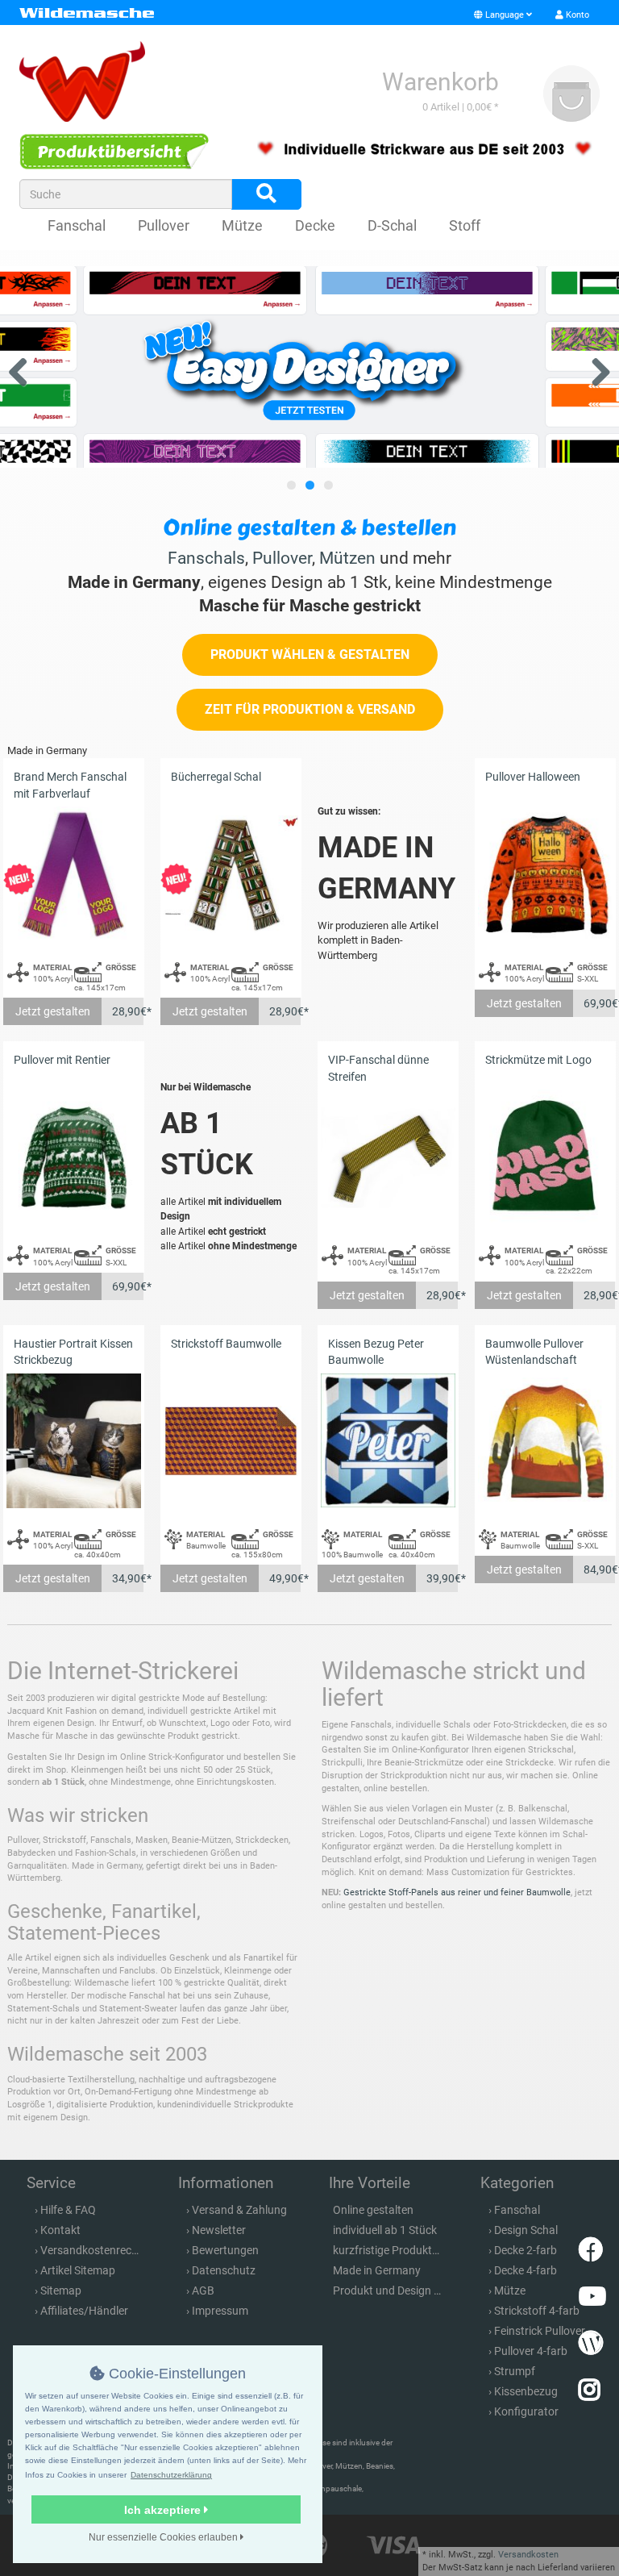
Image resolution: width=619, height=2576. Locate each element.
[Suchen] (266, 194)
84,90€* (600, 1569)
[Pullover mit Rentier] (74, 1157)
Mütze (242, 225)
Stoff (465, 225)
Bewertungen (225, 2250)
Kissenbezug (526, 2391)
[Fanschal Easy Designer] (309, 367)
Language (505, 15)
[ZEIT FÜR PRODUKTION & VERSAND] (310, 727)
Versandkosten (528, 2555)
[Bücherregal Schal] (231, 874)
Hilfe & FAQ (68, 2210)
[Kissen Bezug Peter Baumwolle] (388, 1441)
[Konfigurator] (114, 152)
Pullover (164, 225)
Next (595, 369)
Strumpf (515, 2371)
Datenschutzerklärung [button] (171, 2475)
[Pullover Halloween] (545, 874)
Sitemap (61, 2290)
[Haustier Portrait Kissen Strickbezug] (74, 1441)
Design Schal (526, 2230)
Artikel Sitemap (78, 2270)
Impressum (220, 2311)
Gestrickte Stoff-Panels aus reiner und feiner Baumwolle (457, 1892)
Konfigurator (526, 2411)
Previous (24, 369)
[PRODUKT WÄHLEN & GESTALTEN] (310, 672)
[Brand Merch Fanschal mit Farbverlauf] (74, 874)
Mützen (347, 558)
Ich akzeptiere (164, 2510)
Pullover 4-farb (531, 2351)
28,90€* (128, 1011)
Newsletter (219, 2230)
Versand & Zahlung (239, 2210)
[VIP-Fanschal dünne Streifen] (388, 1157)
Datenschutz (224, 2270)
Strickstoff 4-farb (537, 2311)
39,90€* (442, 1578)
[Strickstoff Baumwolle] (231, 1441)
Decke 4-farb (526, 2270)
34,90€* (128, 1578)
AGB (203, 2290)
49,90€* (285, 1578)
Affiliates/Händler (84, 2311)
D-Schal (392, 225)
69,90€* (600, 1003)
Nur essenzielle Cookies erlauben (164, 2537)
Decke (315, 225)
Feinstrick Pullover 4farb (555, 2331)
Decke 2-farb (526, 2250)
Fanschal (77, 225)
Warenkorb (440, 82)
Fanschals (206, 558)
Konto (576, 15)
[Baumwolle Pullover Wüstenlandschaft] (545, 1441)
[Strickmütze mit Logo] (545, 1157)
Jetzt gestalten (53, 1011)
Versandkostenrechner (97, 2250)
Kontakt (60, 2230)
